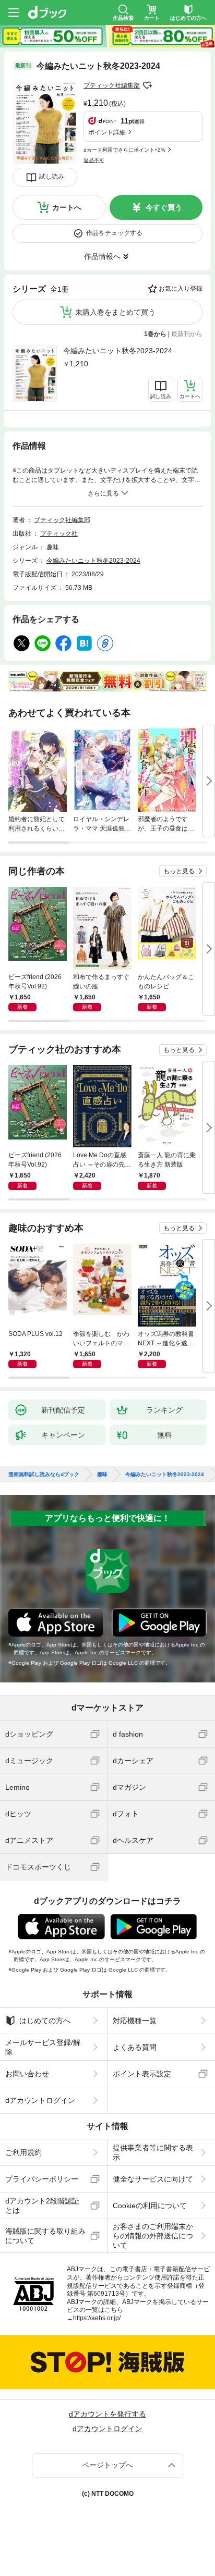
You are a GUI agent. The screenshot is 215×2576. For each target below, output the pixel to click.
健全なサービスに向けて (153, 2179)
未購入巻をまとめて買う (115, 312)
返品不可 (94, 160)
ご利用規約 (23, 2152)
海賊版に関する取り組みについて (45, 2236)
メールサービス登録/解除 (43, 2047)
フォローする (147, 85)
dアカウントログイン (40, 2100)
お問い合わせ (27, 2074)
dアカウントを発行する (107, 2414)
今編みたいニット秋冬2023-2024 (118, 351)
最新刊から (187, 334)
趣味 (53, 547)
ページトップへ (107, 2465)
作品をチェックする (114, 233)
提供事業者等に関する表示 (153, 2152)
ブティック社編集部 (112, 85)
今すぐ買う (164, 207)
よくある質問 (135, 2047)
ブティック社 (59, 534)
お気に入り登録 (181, 289)
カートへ (67, 207)
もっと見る (179, 871)
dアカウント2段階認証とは (42, 2206)
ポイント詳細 (107, 132)
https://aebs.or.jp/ (97, 2318)
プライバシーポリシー (42, 2179)
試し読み (52, 177)
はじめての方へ (45, 2021)
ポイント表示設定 (142, 2074)
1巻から (155, 334)
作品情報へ (102, 256)
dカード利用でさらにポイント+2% (124, 150)
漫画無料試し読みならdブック (44, 1475)
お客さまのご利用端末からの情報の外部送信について (153, 2236)
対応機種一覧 (135, 2021)
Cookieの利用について (150, 2206)
